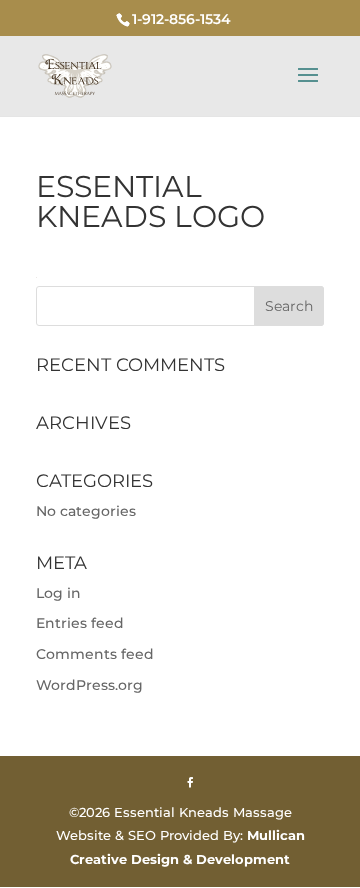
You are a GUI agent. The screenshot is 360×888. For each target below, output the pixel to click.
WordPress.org (89, 685)
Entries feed (80, 623)
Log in (58, 593)
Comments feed (95, 654)
